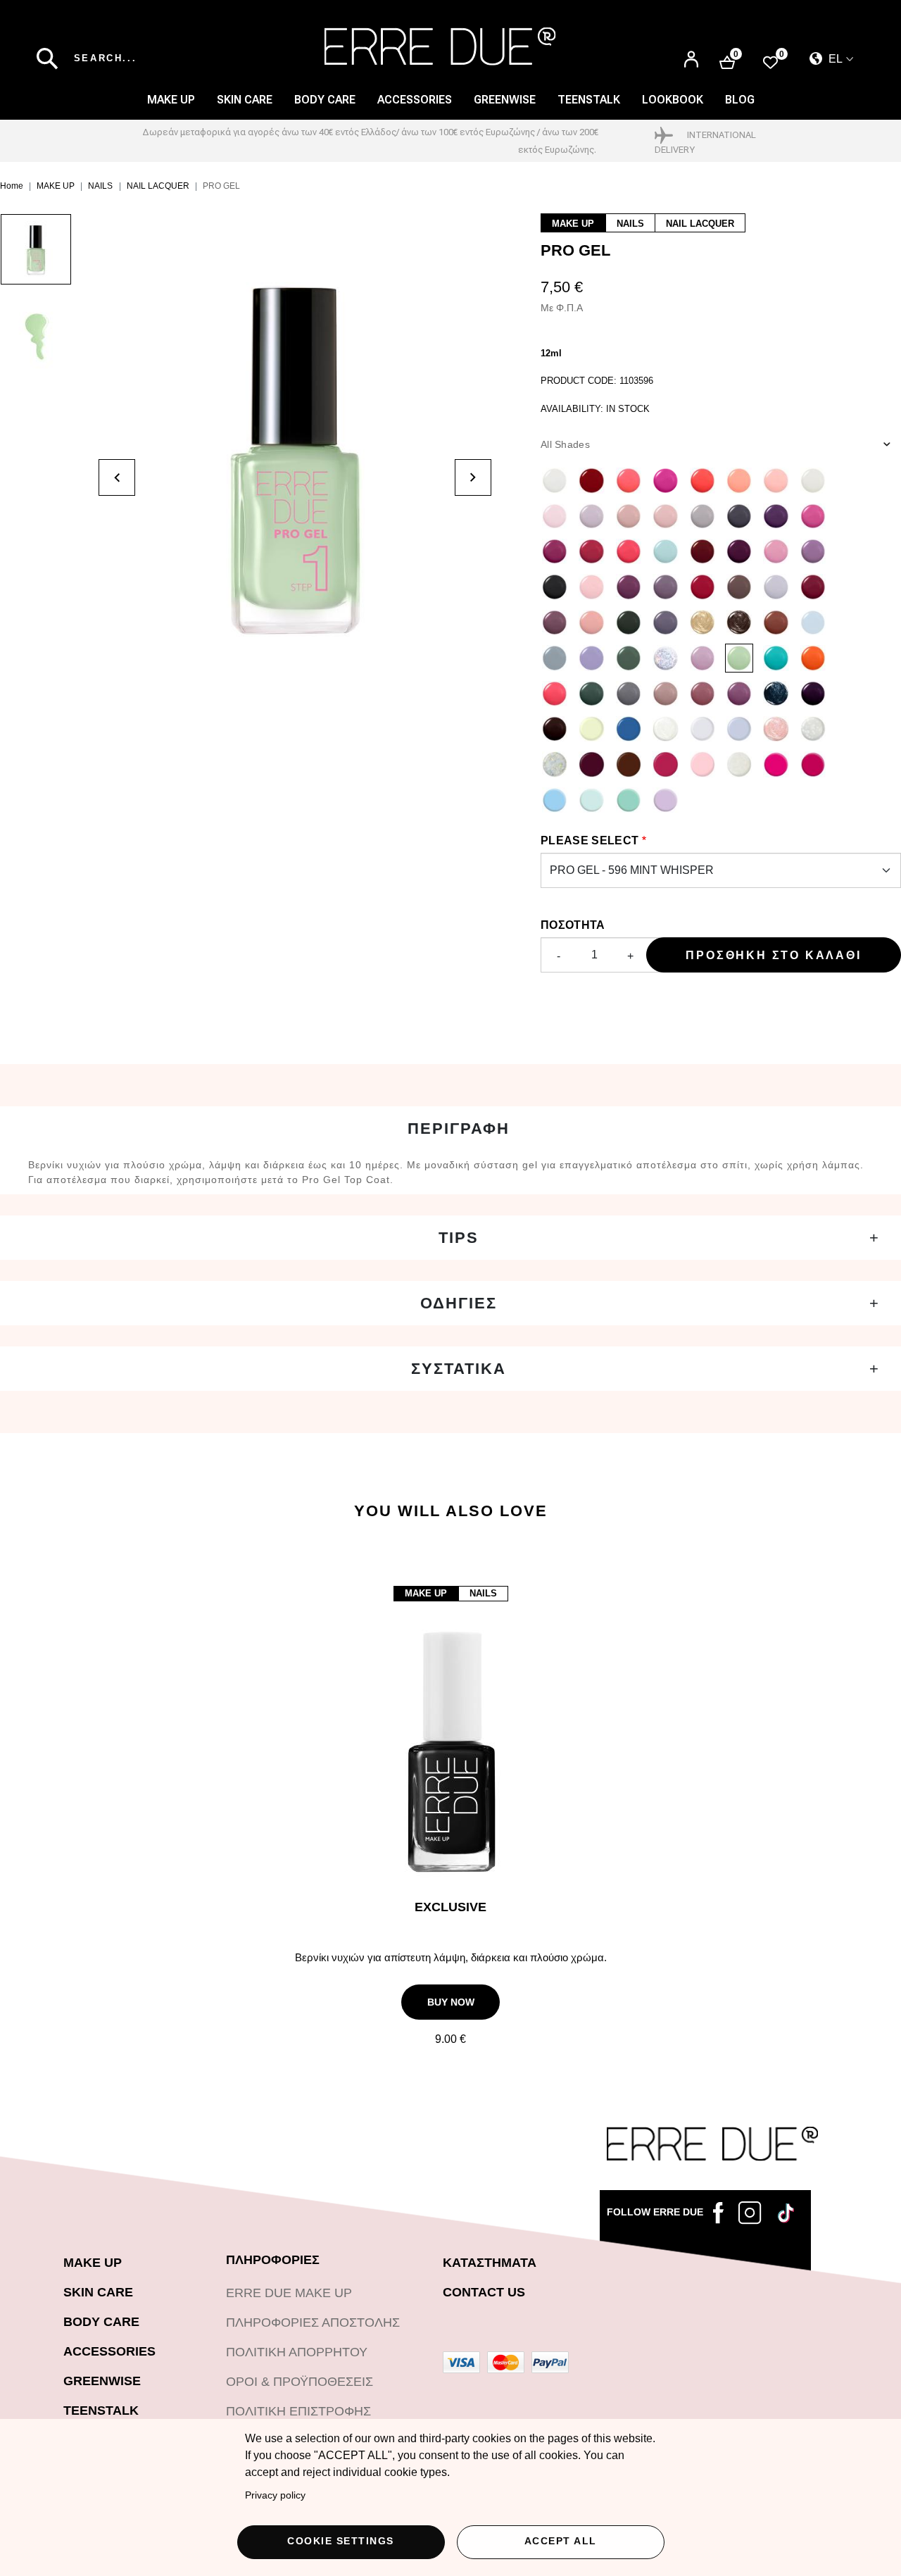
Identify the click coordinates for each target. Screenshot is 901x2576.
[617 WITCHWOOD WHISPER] (629, 764)
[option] (49, 256)
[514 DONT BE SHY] (629, 516)
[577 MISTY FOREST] (629, 623)
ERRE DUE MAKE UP (289, 2293)
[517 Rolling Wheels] (776, 516)
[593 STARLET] (665, 658)
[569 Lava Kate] (591, 480)
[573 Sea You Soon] (665, 551)
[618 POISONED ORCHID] (665, 764)
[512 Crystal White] (813, 480)
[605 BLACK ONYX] (776, 694)
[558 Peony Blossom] (739, 480)
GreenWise (505, 100)
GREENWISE (102, 2381)
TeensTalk (589, 100)
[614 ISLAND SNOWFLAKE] (813, 729)
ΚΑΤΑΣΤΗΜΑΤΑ (490, 2263)
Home (12, 186)
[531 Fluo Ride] (813, 516)
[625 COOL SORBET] (591, 800)
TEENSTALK (101, 2411)
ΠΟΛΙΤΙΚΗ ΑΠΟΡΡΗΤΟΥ (297, 2352)
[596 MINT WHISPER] (739, 658)
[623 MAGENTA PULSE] (813, 764)
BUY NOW (451, 2002)
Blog (740, 100)
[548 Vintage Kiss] (813, 587)
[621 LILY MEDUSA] (665, 800)
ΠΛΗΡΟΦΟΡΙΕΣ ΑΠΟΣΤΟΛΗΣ (313, 2322)
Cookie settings (341, 2541)
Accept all (561, 2541)
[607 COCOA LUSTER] (555, 729)
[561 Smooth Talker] (776, 480)
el (834, 59)
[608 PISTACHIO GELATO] (591, 729)
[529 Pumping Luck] (739, 516)
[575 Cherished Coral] (629, 480)
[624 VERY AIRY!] (555, 800)
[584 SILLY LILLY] (591, 658)
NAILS (100, 186)
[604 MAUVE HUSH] (739, 694)
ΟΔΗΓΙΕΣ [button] (459, 1303)
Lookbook (673, 100)
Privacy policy (275, 2495)
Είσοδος (691, 53)
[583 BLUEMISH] (555, 658)
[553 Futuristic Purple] (665, 587)
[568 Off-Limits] (739, 587)
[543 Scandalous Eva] (665, 480)
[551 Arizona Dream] (555, 623)
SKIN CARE (245, 100)
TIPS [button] (459, 1238)
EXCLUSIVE (450, 1907)
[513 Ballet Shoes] (555, 516)
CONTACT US (484, 2292)
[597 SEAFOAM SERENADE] (776, 658)
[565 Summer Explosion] (702, 480)
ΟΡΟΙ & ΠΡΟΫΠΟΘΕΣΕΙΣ (300, 2382)
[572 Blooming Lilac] (776, 587)
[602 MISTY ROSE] (665, 694)
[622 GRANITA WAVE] (776, 764)
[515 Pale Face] (702, 516)
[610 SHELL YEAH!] (665, 729)
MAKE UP (171, 100)
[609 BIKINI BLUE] (629, 729)
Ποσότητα (573, 925)
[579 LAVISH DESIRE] (702, 623)
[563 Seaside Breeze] (591, 623)
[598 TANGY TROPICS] (813, 658)
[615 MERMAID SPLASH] (555, 764)
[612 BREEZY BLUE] (739, 729)
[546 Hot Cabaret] (702, 587)
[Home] (440, 46)
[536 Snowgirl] (776, 551)
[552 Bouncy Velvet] (629, 587)
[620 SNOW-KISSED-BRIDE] (739, 764)
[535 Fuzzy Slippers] (813, 551)
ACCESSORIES (415, 100)
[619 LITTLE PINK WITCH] (702, 764)
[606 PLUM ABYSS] (813, 694)
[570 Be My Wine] (702, 551)
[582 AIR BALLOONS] (813, 623)
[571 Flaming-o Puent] (591, 587)
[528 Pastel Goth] (591, 516)
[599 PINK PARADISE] (555, 694)
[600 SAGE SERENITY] (591, 694)
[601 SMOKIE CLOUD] (629, 694)
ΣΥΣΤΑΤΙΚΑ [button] (459, 1369)
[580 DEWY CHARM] (739, 623)
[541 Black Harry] (555, 587)
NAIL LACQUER (158, 186)
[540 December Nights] (739, 551)
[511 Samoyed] (555, 480)
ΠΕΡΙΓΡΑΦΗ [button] (459, 1128)
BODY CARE (325, 100)
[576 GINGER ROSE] (776, 623)
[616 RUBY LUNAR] (591, 764)
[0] (770, 62)
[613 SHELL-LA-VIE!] (776, 729)
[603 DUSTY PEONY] (702, 694)
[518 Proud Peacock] (555, 551)
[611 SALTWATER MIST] (702, 729)
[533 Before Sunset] (629, 551)
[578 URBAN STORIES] (665, 623)
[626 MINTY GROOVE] (629, 800)
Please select (590, 840)
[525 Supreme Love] (665, 516)
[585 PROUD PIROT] (629, 658)
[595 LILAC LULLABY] (702, 658)
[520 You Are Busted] (591, 551)
